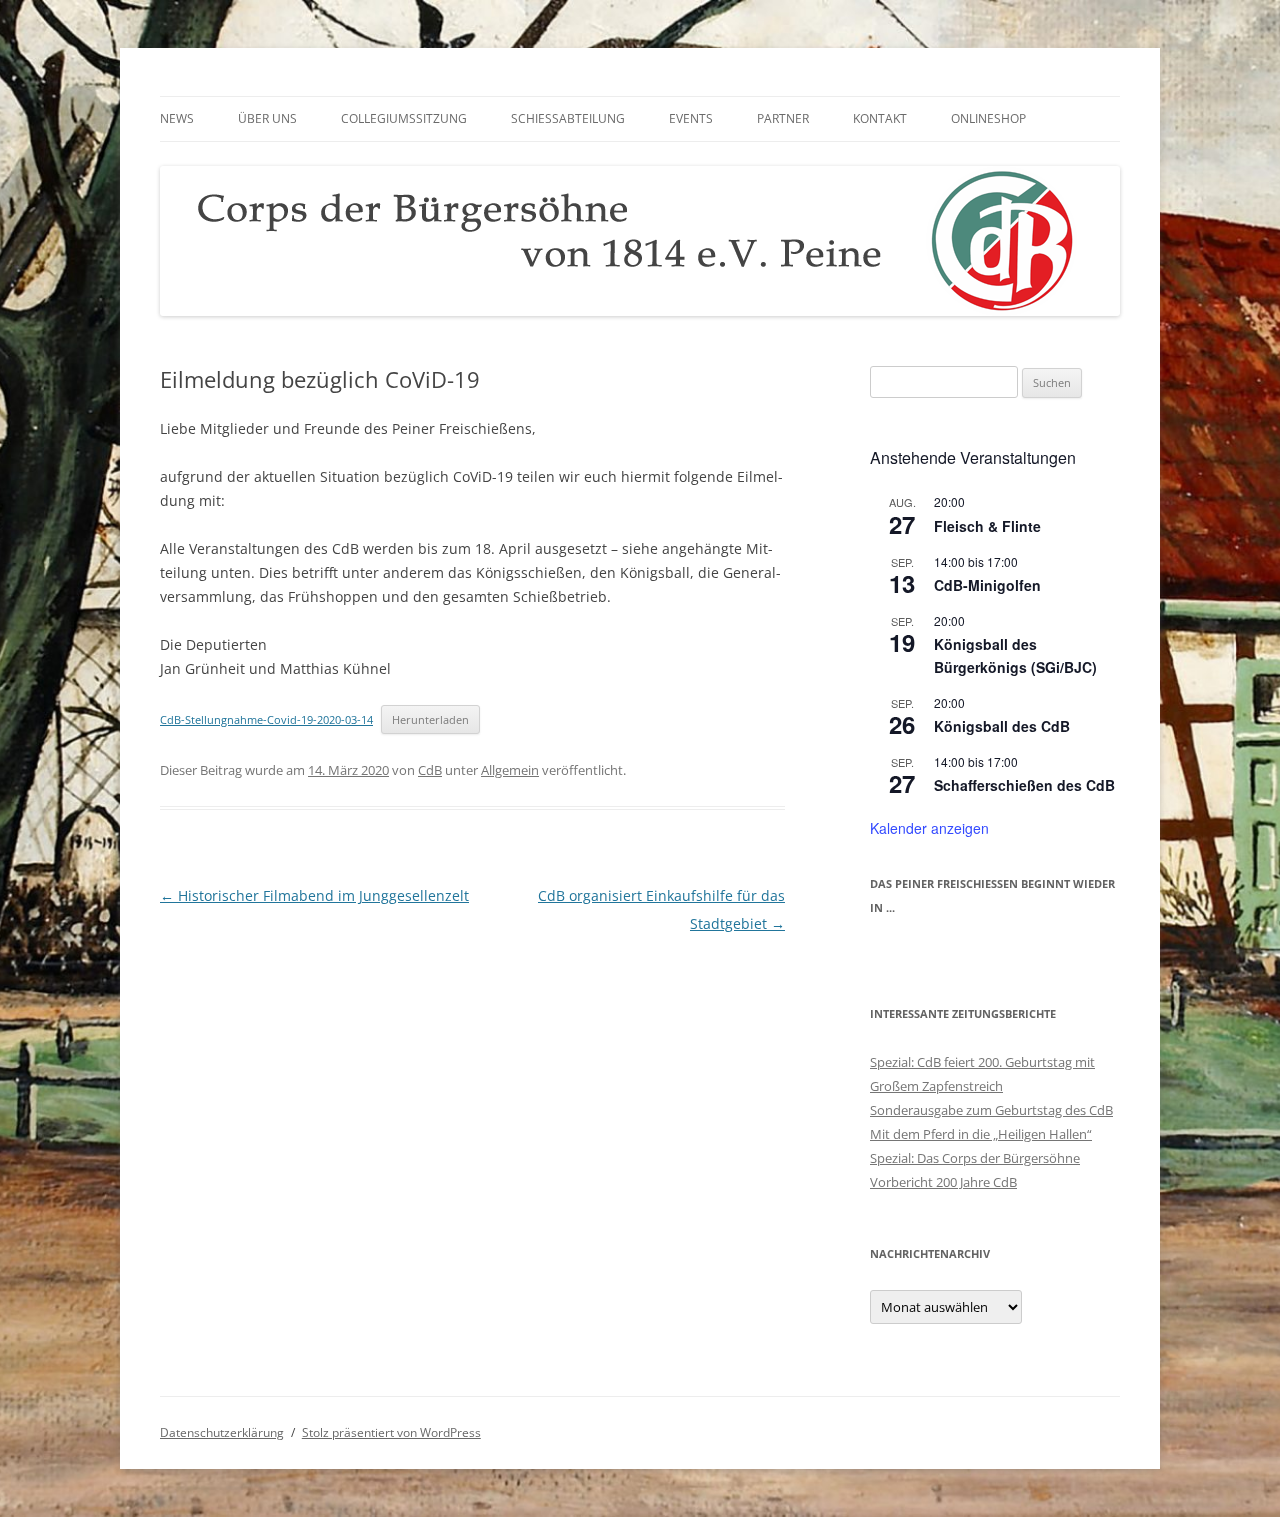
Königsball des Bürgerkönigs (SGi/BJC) (1015, 655)
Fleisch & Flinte (987, 526)
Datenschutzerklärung (222, 1432)
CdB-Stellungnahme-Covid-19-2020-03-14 (266, 719)
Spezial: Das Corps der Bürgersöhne (975, 1158)
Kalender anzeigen (929, 828)
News (177, 118)
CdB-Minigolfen (987, 585)
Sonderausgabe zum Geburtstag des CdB (991, 1110)
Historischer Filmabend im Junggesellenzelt (314, 895)
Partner (783, 118)
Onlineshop (988, 118)
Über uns (267, 118)
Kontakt (880, 118)
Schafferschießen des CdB (1024, 785)
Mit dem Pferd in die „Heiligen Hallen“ (981, 1134)
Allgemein (510, 770)
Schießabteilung (568, 118)
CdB (430, 770)
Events (691, 118)
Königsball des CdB (1002, 726)
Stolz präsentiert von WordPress (391, 1432)
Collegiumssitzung (404, 118)
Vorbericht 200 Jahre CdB (943, 1182)
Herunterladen (430, 719)
